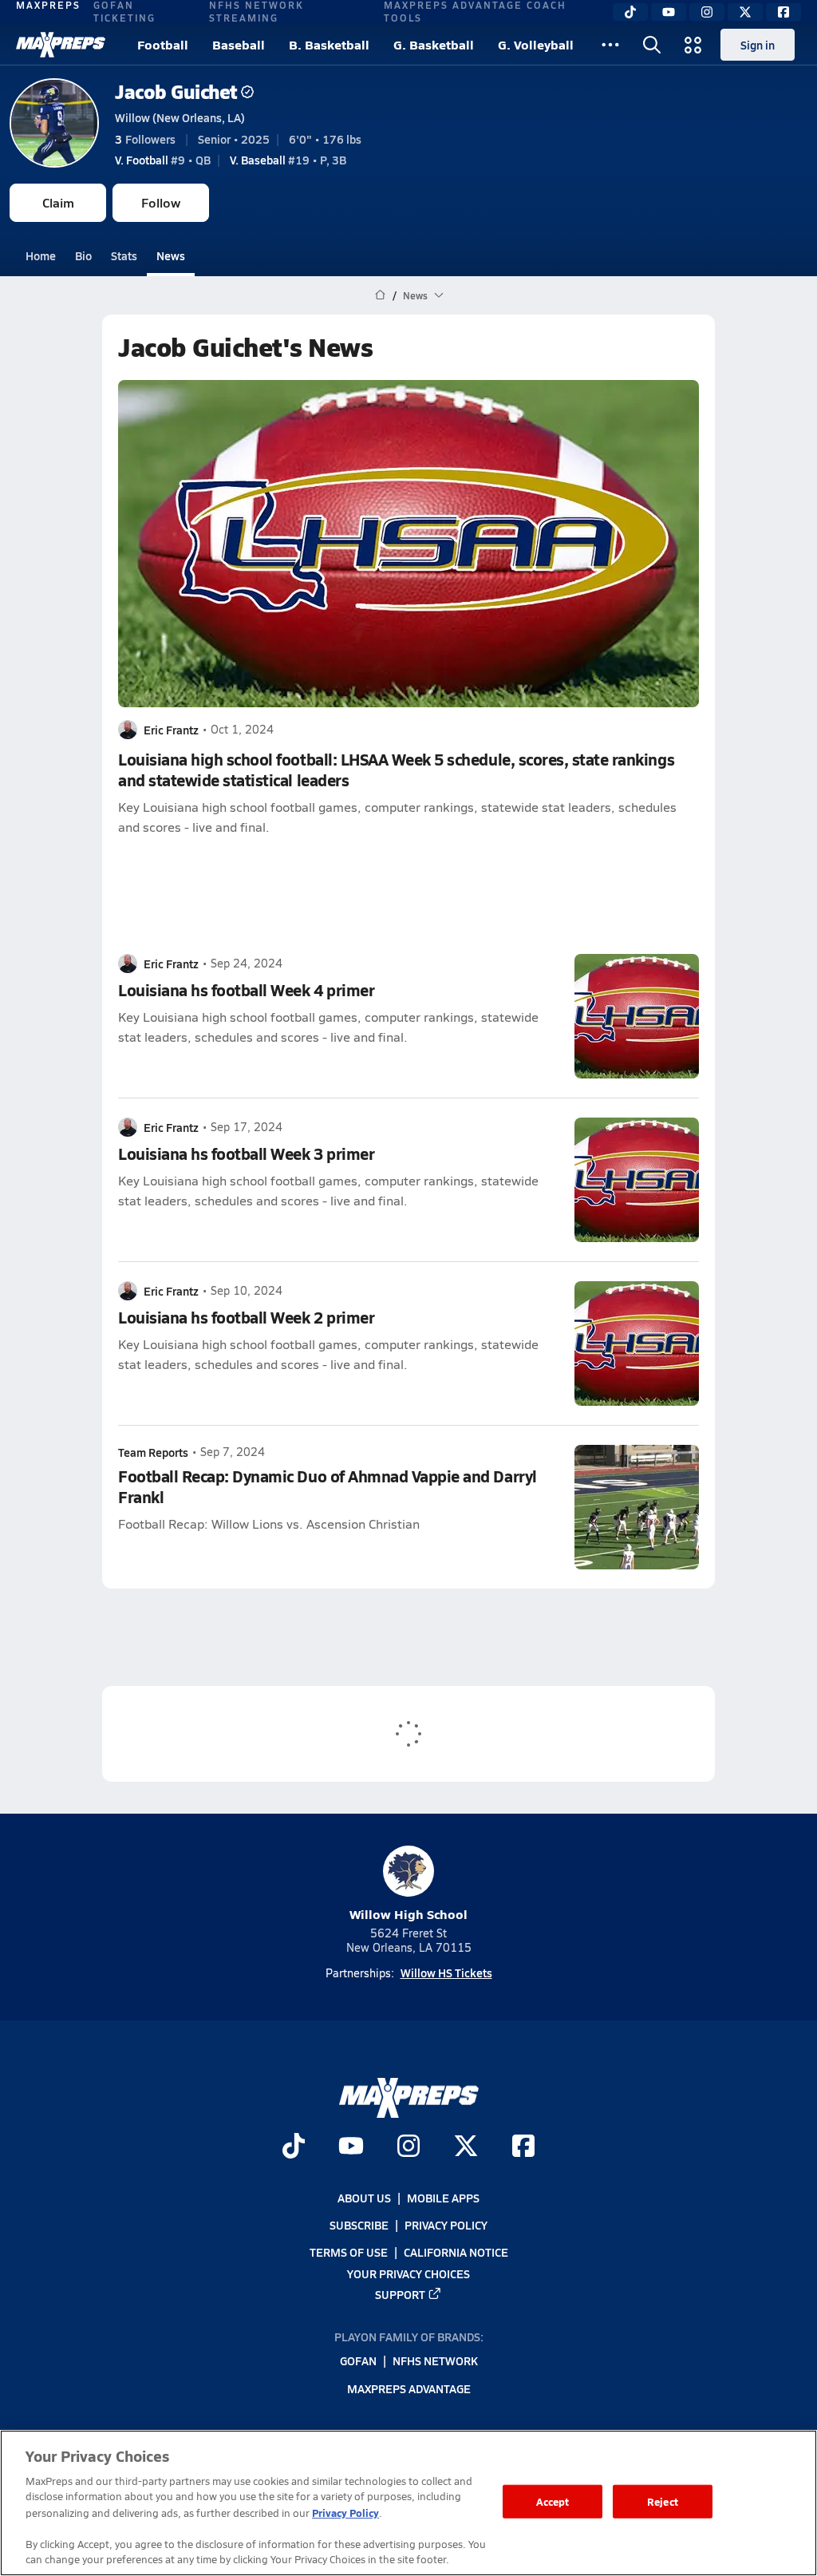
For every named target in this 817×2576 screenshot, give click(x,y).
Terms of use (349, 2253)
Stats (124, 255)
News (171, 255)
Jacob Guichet (176, 91)
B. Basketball (329, 44)
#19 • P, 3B (288, 160)
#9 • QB (163, 160)
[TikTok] (630, 12)
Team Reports (153, 1452)
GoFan (358, 2361)
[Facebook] (783, 12)
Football (163, 44)
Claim (58, 202)
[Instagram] (707, 12)
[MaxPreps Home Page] (380, 295)
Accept (553, 2501)
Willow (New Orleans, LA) (180, 117)
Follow (161, 202)
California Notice (456, 2253)
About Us (364, 2198)
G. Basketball (434, 44)
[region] (408, 2503)
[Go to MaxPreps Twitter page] (466, 2148)
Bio (83, 255)
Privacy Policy (446, 2226)
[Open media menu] (693, 45)
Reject (663, 2501)
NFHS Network (435, 2361)
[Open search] (652, 45)
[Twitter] (745, 12)
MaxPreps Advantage (409, 2388)
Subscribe (359, 2226)
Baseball (239, 44)
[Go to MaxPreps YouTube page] (351, 2148)
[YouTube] (669, 12)
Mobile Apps (443, 2198)
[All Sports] (610, 45)
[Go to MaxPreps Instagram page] (408, 2148)
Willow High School (408, 1914)
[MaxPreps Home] (61, 45)
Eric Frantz (171, 730)
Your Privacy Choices (408, 2273)
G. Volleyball (536, 44)
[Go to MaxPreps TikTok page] (294, 2148)
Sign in (758, 45)
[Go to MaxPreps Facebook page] (523, 2148)
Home (41, 255)
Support (400, 2294)
